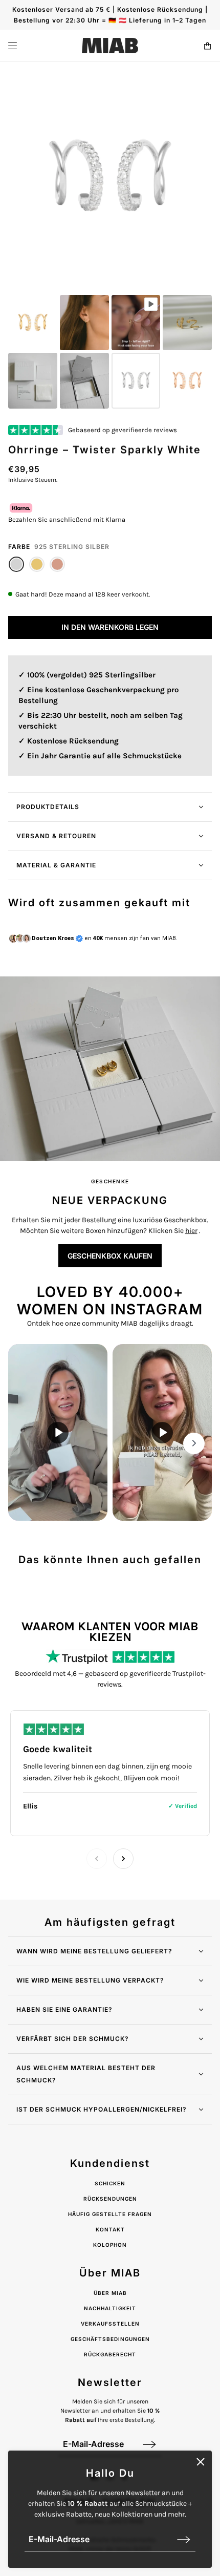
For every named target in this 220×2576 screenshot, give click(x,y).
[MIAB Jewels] (110, 46)
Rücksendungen (110, 2199)
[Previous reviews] (97, 1859)
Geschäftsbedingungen (110, 2339)
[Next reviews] (123, 1859)
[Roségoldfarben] (57, 564)
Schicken (110, 2183)
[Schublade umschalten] (13, 46)
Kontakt (110, 2229)
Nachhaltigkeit (110, 2308)
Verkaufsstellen (110, 2324)
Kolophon (110, 2245)
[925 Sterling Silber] (16, 564)
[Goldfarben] (37, 564)
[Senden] (184, 2539)
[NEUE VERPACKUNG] (110, 1069)
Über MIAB (110, 2293)
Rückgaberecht (110, 2354)
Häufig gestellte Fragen (110, 2214)
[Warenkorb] (207, 46)
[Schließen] (201, 2462)
